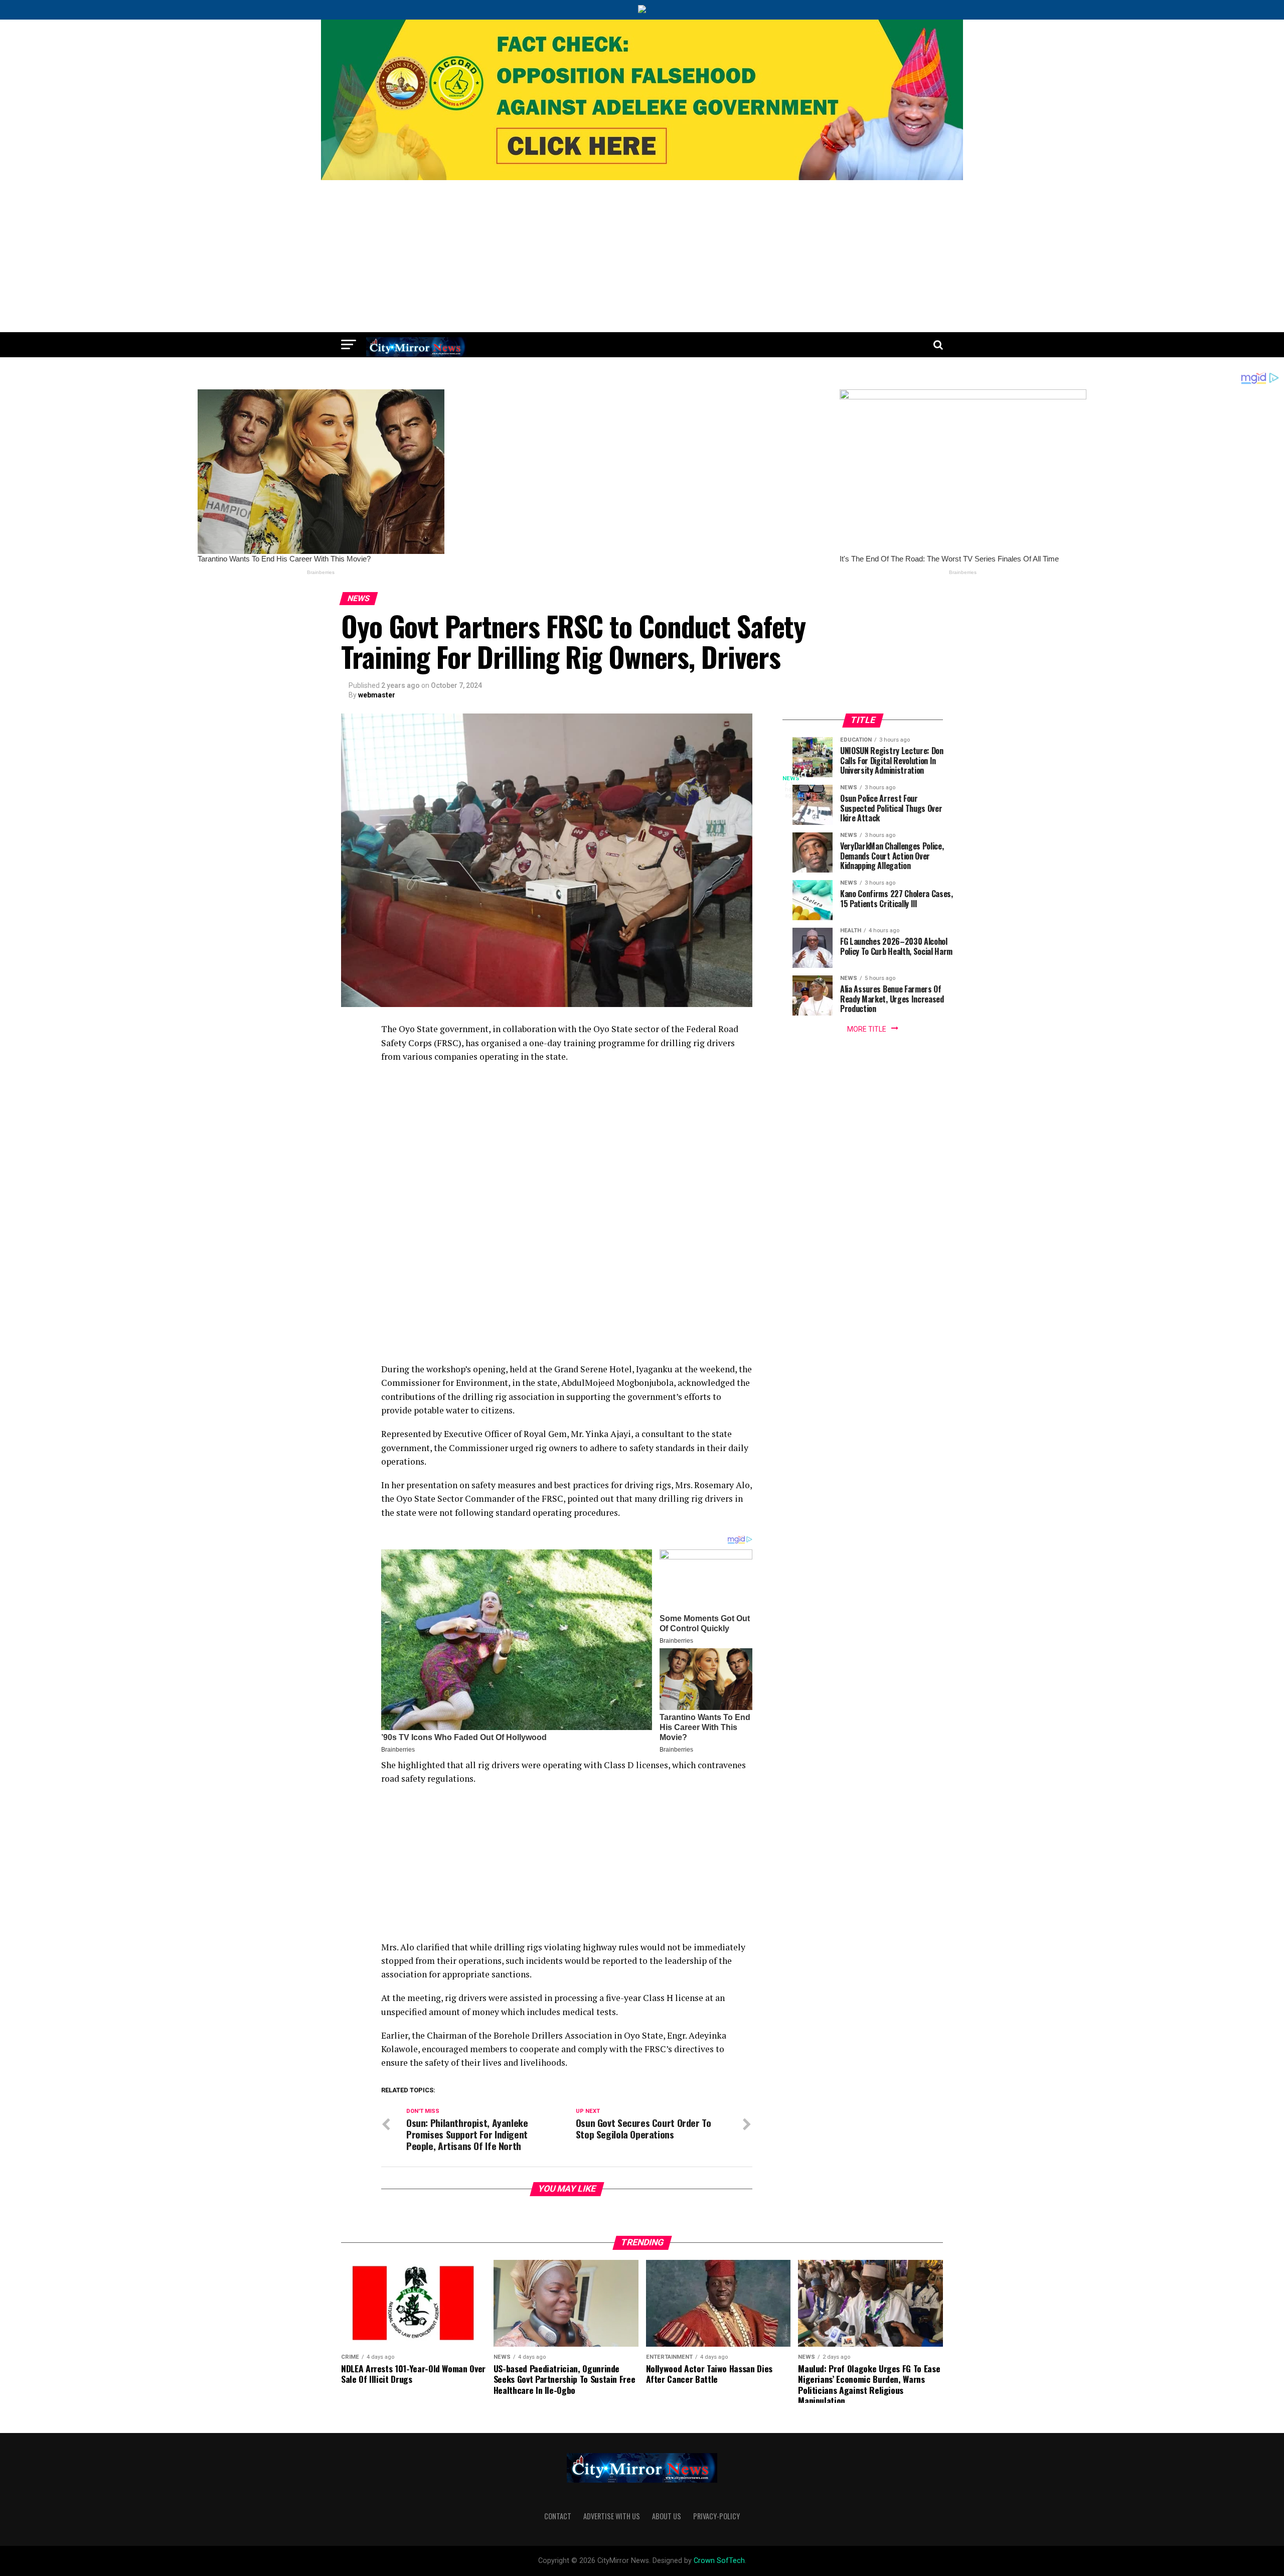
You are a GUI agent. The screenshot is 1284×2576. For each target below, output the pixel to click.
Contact (558, 2516)
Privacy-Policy (716, 2516)
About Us (667, 2516)
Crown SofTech (719, 2561)
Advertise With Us (612, 2516)
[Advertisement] (642, 257)
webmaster (377, 695)
